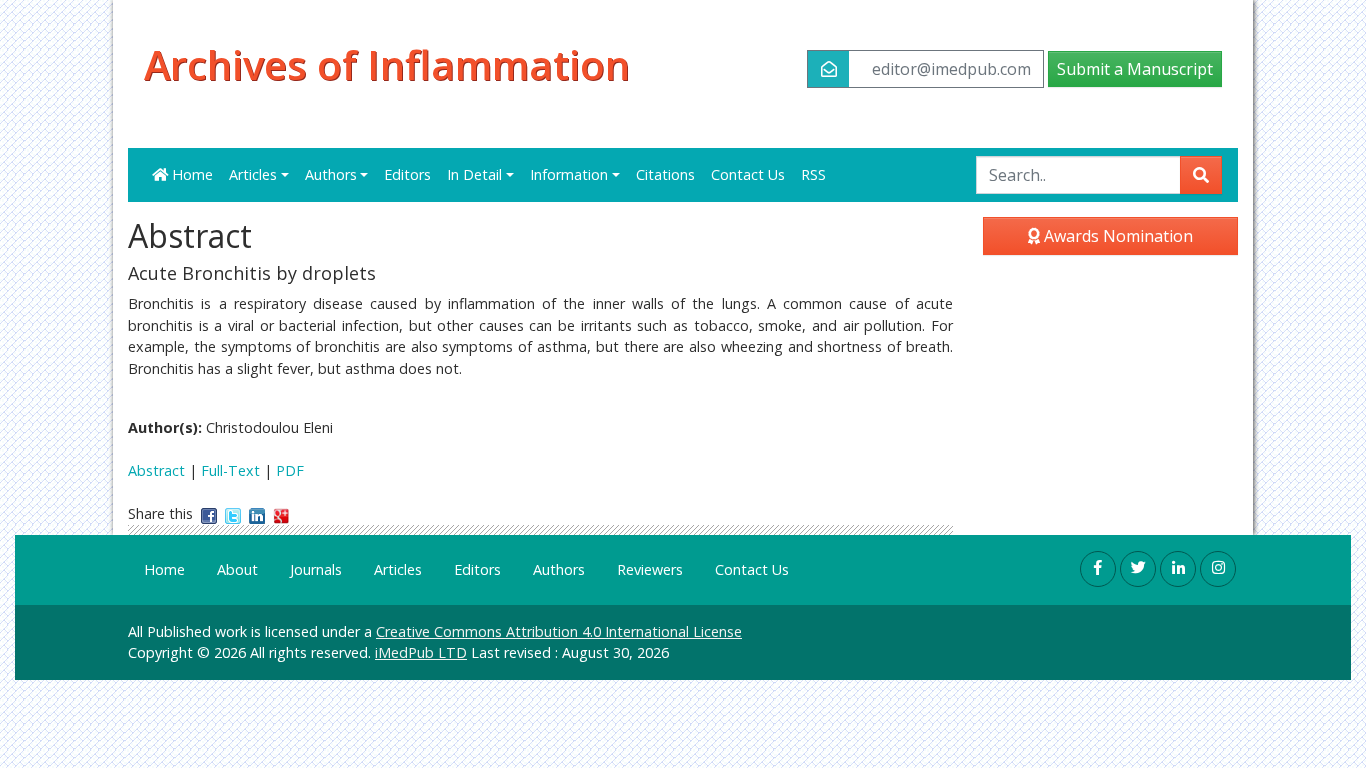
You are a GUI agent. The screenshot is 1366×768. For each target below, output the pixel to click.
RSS (813, 174)
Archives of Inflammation (387, 65)
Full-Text (230, 470)
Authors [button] (331, 174)
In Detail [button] (474, 174)
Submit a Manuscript (1135, 69)
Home (190, 174)
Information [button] (569, 174)
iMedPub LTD (421, 652)
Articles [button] (253, 174)
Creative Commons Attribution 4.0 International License (559, 631)
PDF (290, 470)
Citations (665, 174)
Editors (407, 174)
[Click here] (1098, 569)
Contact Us (748, 174)
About (237, 569)
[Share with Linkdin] (257, 513)
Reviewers (650, 569)
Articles (398, 569)
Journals (316, 569)
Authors (559, 569)
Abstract (156, 470)
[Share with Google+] (281, 513)
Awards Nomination (1116, 236)
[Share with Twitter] (233, 513)
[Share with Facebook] (209, 513)
